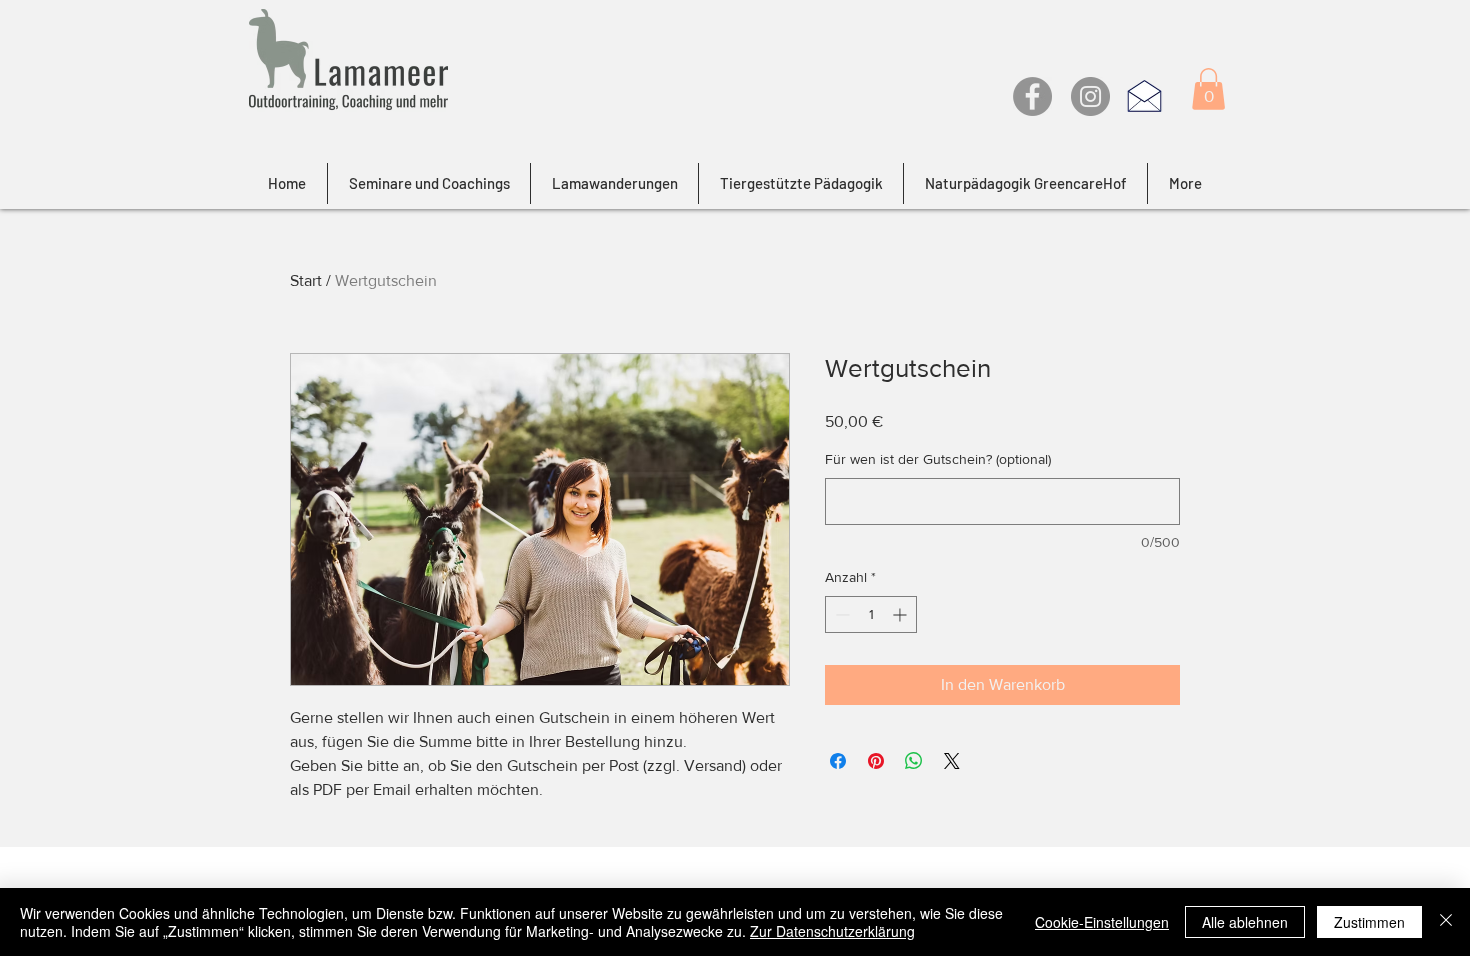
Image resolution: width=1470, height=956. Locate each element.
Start (306, 280)
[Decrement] (840, 614)
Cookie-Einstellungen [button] (1102, 922)
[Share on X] (952, 761)
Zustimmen (1369, 922)
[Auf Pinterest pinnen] (876, 761)
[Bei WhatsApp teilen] (914, 761)
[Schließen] (1446, 922)
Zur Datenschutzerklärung (832, 931)
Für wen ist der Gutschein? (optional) (938, 459)
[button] (1208, 89)
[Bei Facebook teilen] (838, 761)
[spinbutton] (871, 614)
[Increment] (901, 614)
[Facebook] (1032, 96)
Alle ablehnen (1245, 922)
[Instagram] (1090, 96)
